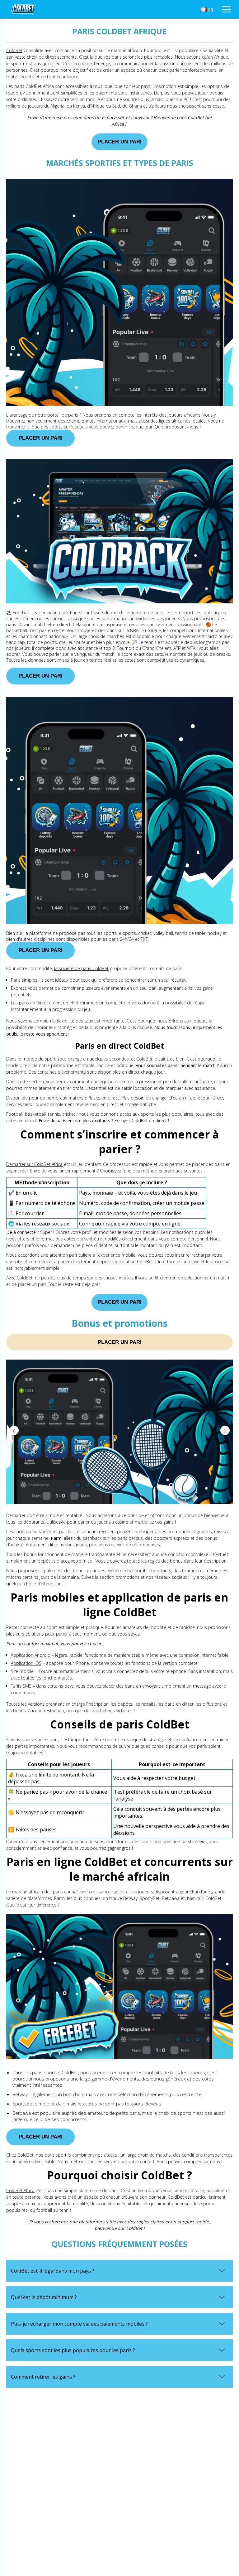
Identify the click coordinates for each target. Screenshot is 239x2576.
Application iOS (26, 1663)
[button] (225, 1430)
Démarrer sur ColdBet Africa (34, 1164)
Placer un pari (120, 142)
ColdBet (14, 50)
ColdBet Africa (20, 2190)
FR (211, 10)
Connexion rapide (100, 1224)
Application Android (31, 1655)
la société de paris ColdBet (81, 968)
